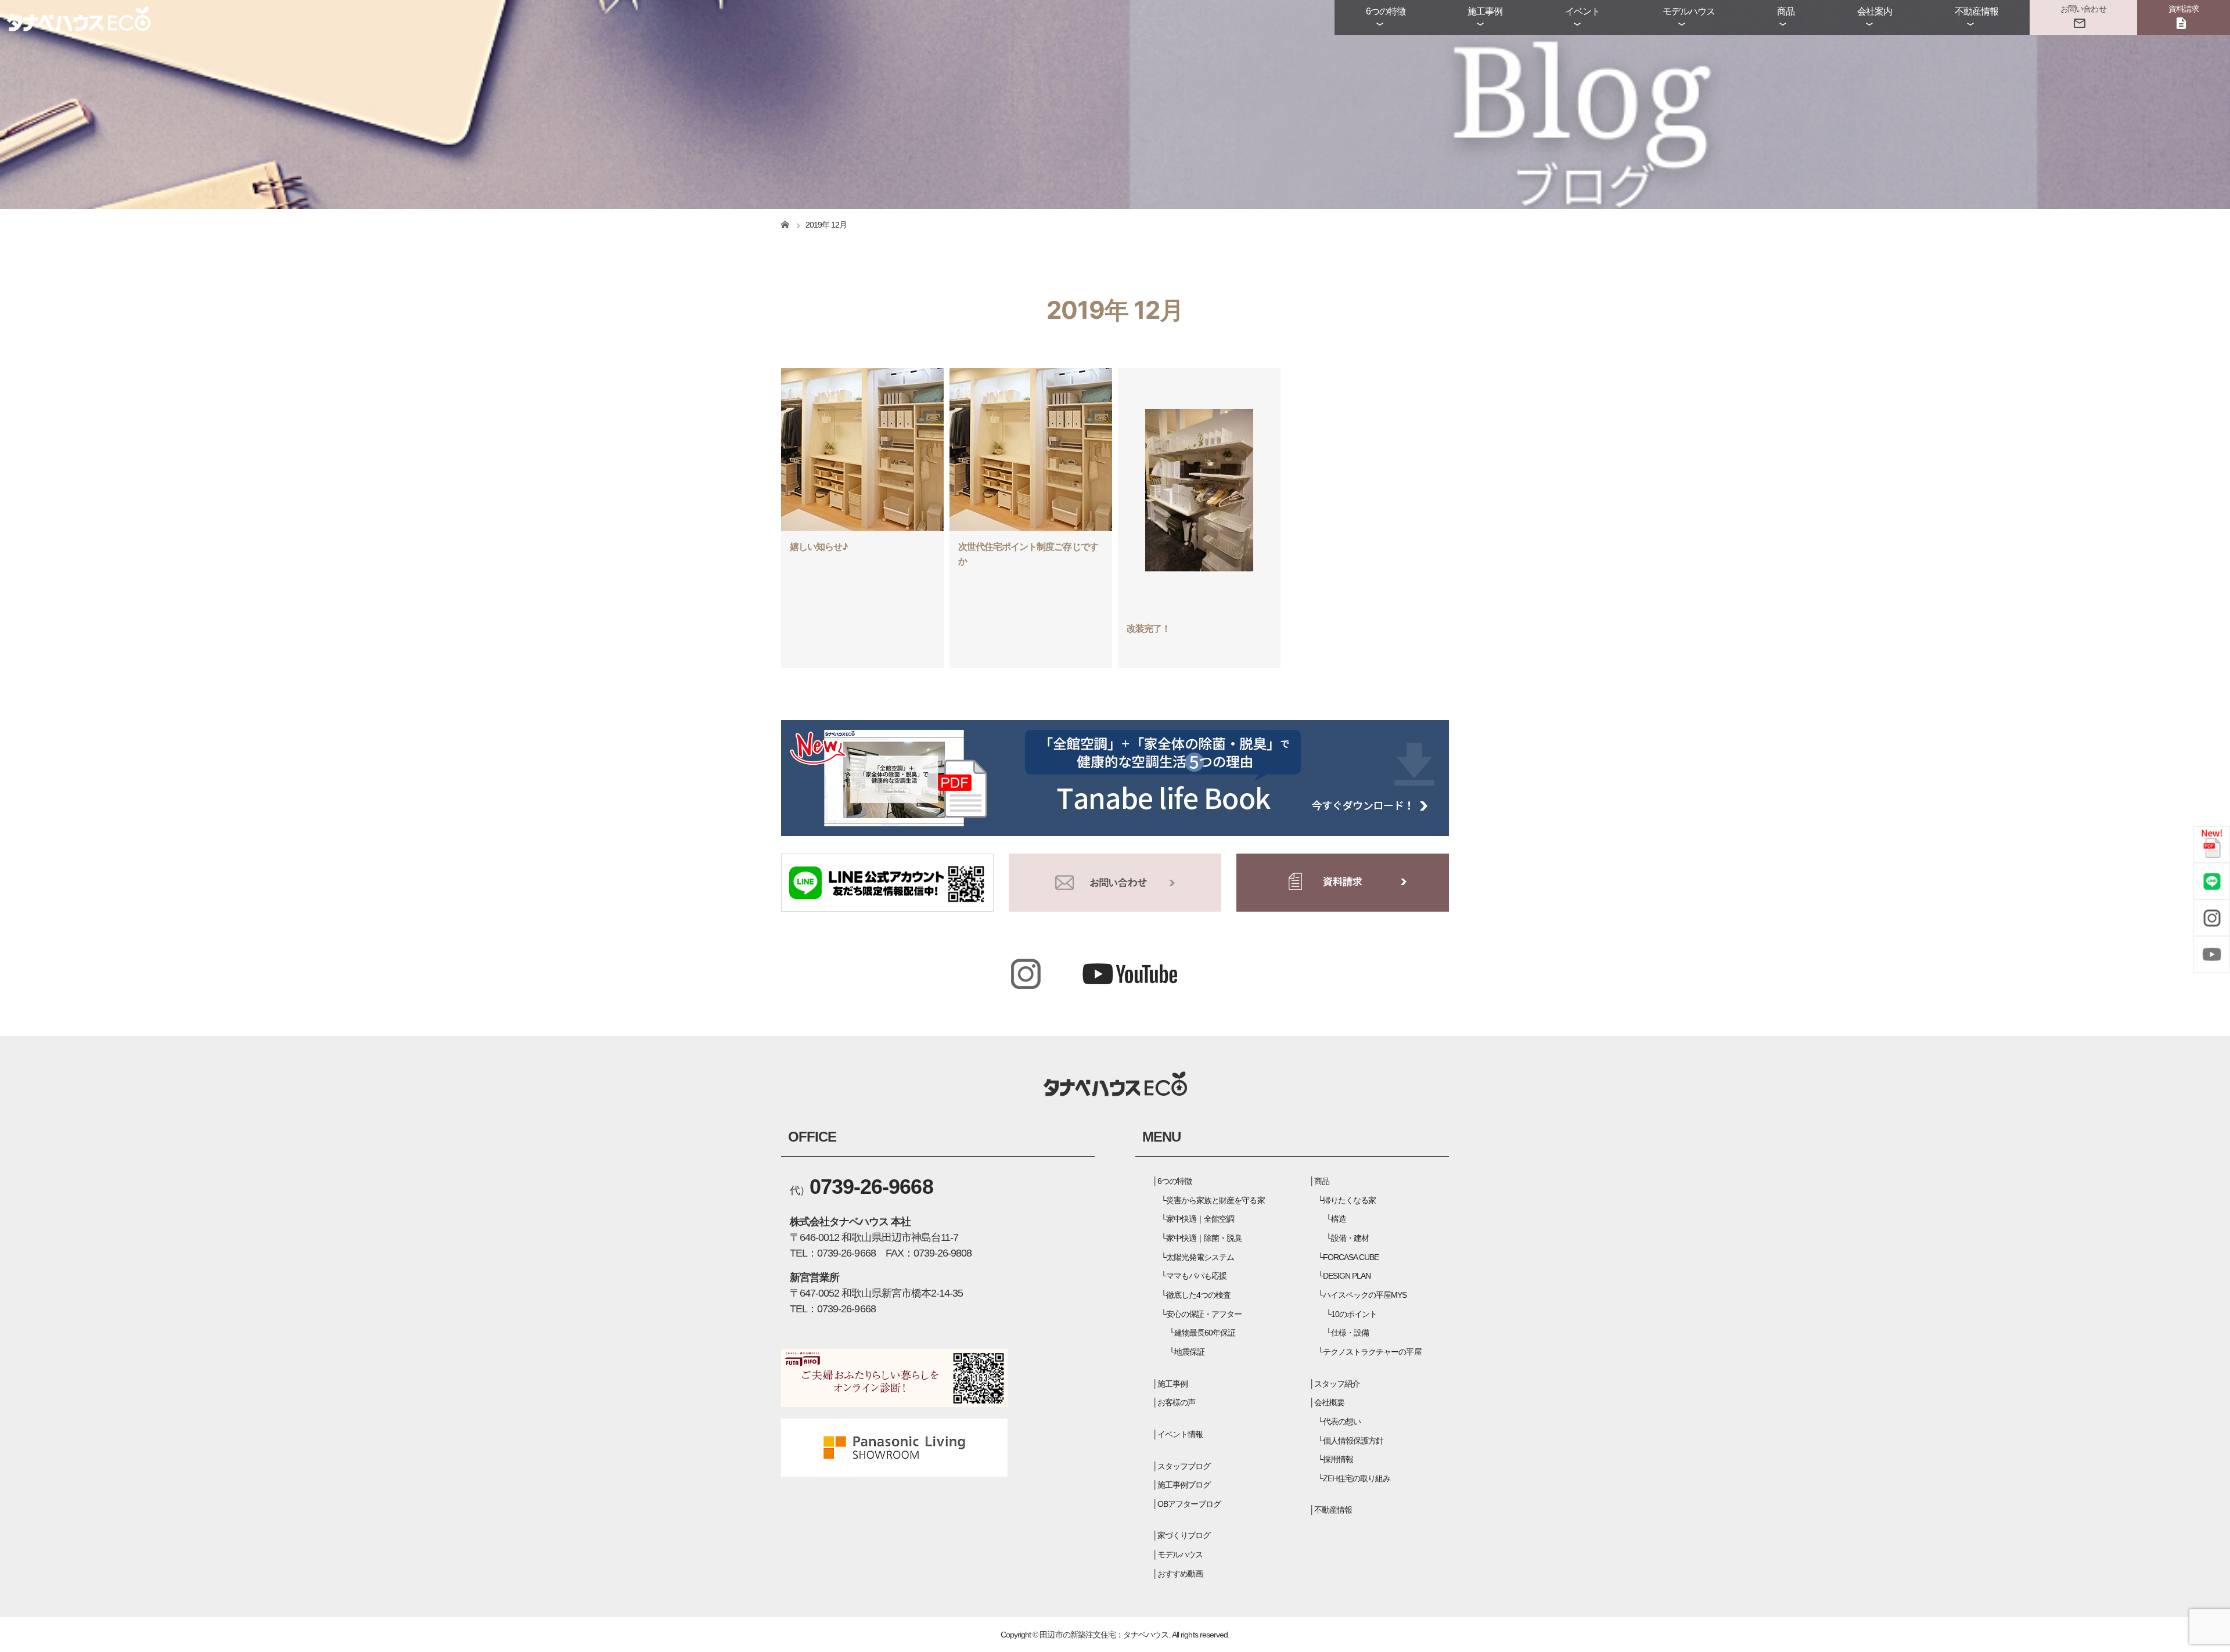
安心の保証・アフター (1204, 1314)
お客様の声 (1176, 1402)
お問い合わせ (2083, 9)
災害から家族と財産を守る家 (1215, 1200)
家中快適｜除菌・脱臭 (1204, 1238)
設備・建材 (1350, 1238)
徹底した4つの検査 (1198, 1295)
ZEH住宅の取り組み (1357, 1478)
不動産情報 (1977, 11)
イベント (1582, 11)
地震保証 (1189, 1352)
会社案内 (1875, 11)
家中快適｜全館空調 (1200, 1219)
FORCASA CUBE (1351, 1257)
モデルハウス (1689, 11)
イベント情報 (1180, 1434)
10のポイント (1354, 1314)
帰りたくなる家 (1349, 1200)
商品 (1786, 11)
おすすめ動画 (1180, 1574)
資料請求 (2184, 9)
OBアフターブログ (1189, 1504)
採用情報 (1338, 1459)
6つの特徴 (1386, 11)
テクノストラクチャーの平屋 (1372, 1352)
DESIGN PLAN (1347, 1276)
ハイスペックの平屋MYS (1365, 1295)
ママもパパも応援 (1196, 1276)
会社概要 (1329, 1402)
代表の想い (1342, 1421)
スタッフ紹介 (1337, 1384)
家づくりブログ (1184, 1535)
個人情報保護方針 (1353, 1441)
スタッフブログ (1184, 1466)
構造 (1339, 1219)
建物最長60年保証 (1205, 1333)
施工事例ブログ (1184, 1485)
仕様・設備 (1350, 1333)
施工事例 (1485, 11)
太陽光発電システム (1200, 1257)
